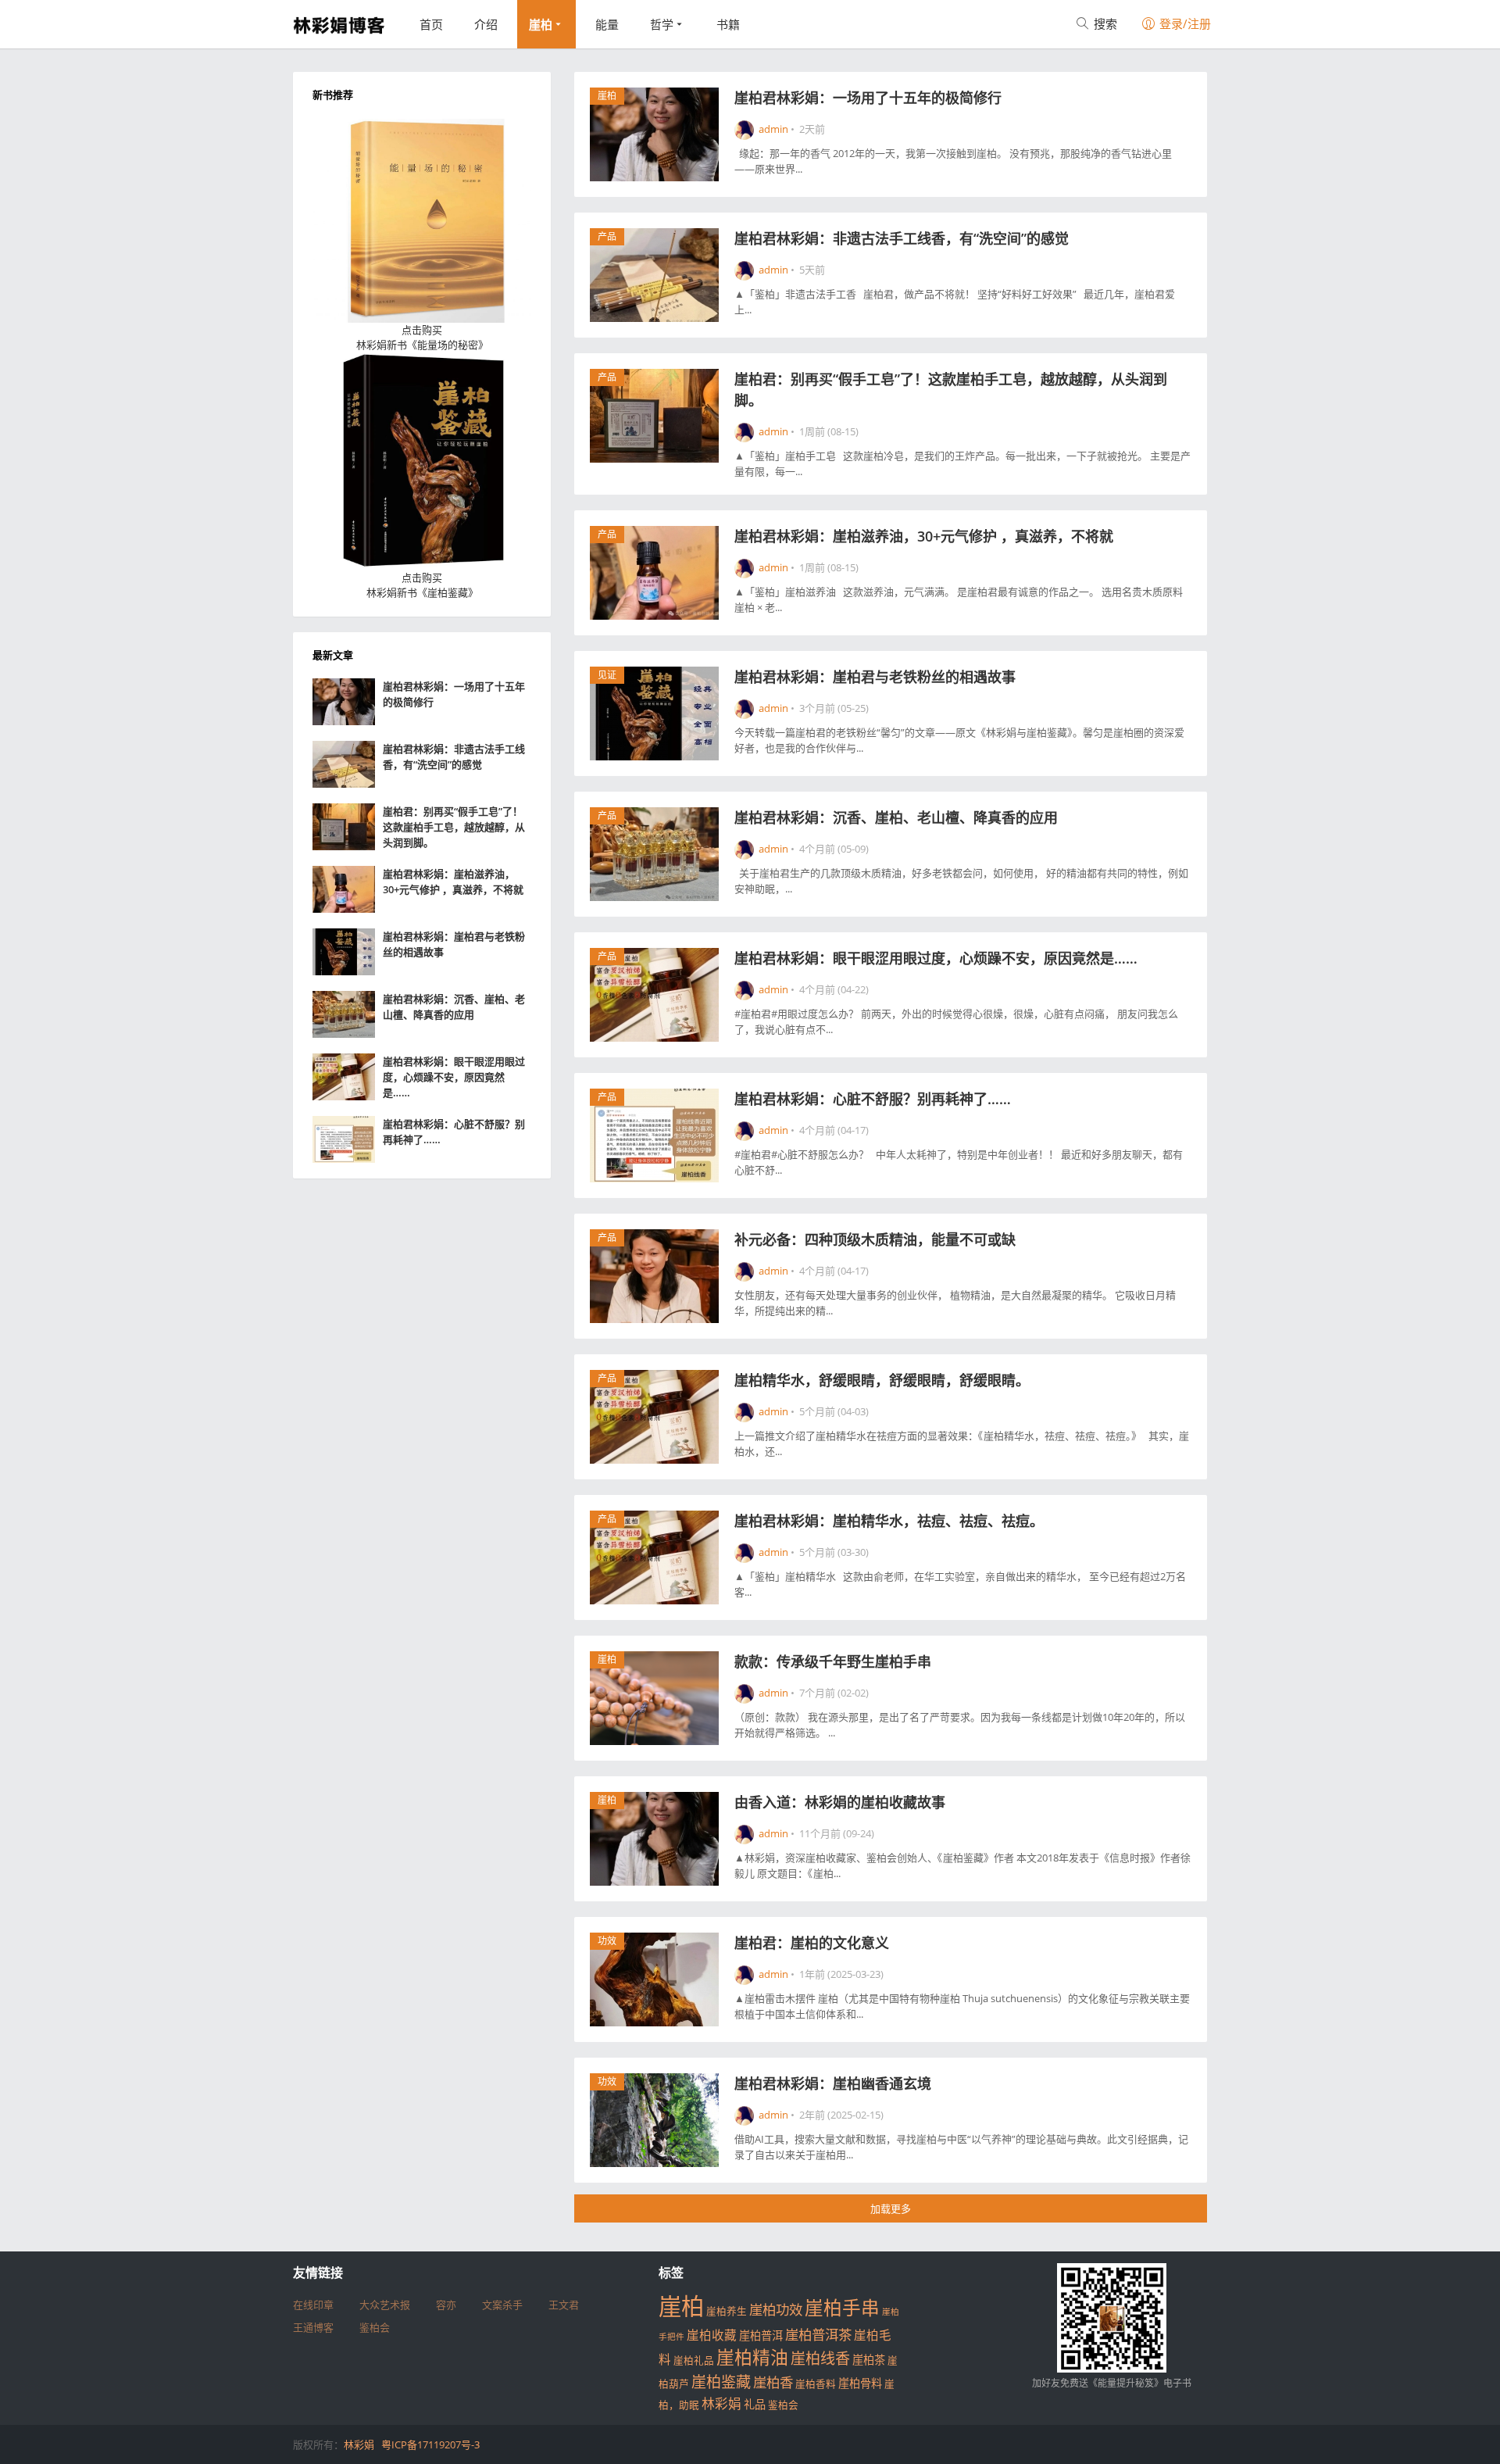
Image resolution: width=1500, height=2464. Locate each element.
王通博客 (313, 2327)
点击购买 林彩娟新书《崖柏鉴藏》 (422, 585)
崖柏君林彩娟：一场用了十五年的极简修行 (868, 98)
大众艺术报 (385, 2305)
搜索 (1104, 23)
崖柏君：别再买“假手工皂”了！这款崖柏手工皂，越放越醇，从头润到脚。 (454, 827)
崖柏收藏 (712, 2335)
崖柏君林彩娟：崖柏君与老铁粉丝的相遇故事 (875, 677)
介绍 (486, 24)
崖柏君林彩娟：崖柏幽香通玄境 (833, 2083)
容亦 (446, 2305)
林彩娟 (721, 2403)
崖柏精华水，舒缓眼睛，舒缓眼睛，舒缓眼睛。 (882, 1380)
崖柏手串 (842, 2308)
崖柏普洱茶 (818, 2334)
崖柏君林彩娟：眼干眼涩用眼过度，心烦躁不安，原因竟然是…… (936, 958)
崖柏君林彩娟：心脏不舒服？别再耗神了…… (873, 1099)
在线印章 (313, 2305)
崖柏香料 (816, 2384)
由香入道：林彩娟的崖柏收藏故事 (840, 1802)
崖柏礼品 (694, 2360)
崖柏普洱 (761, 2335)
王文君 (564, 2305)
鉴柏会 (375, 2327)
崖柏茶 (869, 2360)
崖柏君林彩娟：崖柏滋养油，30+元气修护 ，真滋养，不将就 (924, 536)
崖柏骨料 (860, 2383)
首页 (431, 24)
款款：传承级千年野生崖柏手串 (833, 1661)
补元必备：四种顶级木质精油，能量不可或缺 (875, 1239)
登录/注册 (1184, 23)
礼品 (755, 2404)
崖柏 (541, 24)
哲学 (662, 24)
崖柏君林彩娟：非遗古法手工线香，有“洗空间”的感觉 (902, 238)
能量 (607, 24)
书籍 (728, 24)
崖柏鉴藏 (721, 2382)
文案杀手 (502, 2305)
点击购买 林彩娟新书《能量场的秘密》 (422, 338)
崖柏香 (773, 2382)
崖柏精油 (752, 2357)
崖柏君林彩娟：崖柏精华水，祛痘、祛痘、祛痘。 (889, 1521)
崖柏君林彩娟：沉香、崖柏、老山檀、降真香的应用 (896, 817)
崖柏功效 (776, 2309)
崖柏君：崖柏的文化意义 (812, 1943)
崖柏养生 (727, 2311)
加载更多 (891, 2208)
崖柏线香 (820, 2359)
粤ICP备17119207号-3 (430, 2444)
